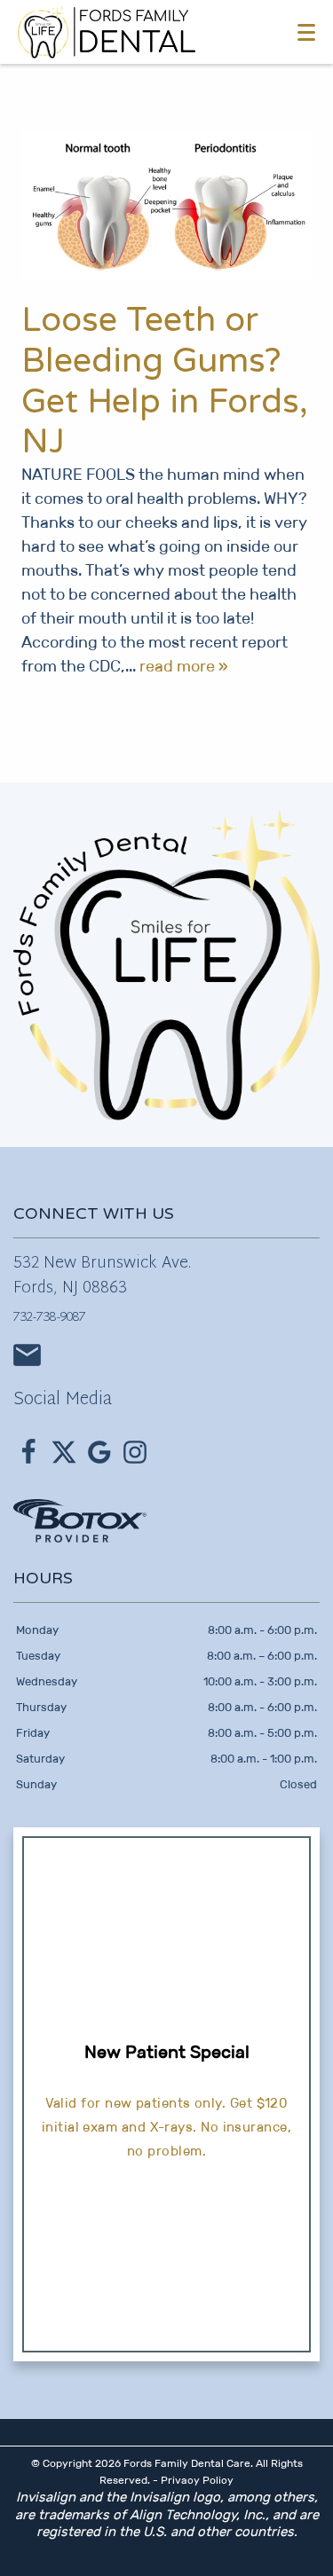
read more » (184, 666)
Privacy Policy (197, 2480)
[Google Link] (99, 1452)
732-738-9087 (50, 1318)
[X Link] (64, 1452)
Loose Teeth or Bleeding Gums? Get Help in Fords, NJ (165, 381)
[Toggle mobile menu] (306, 32)
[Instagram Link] (135, 1452)
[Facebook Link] (28, 1452)
